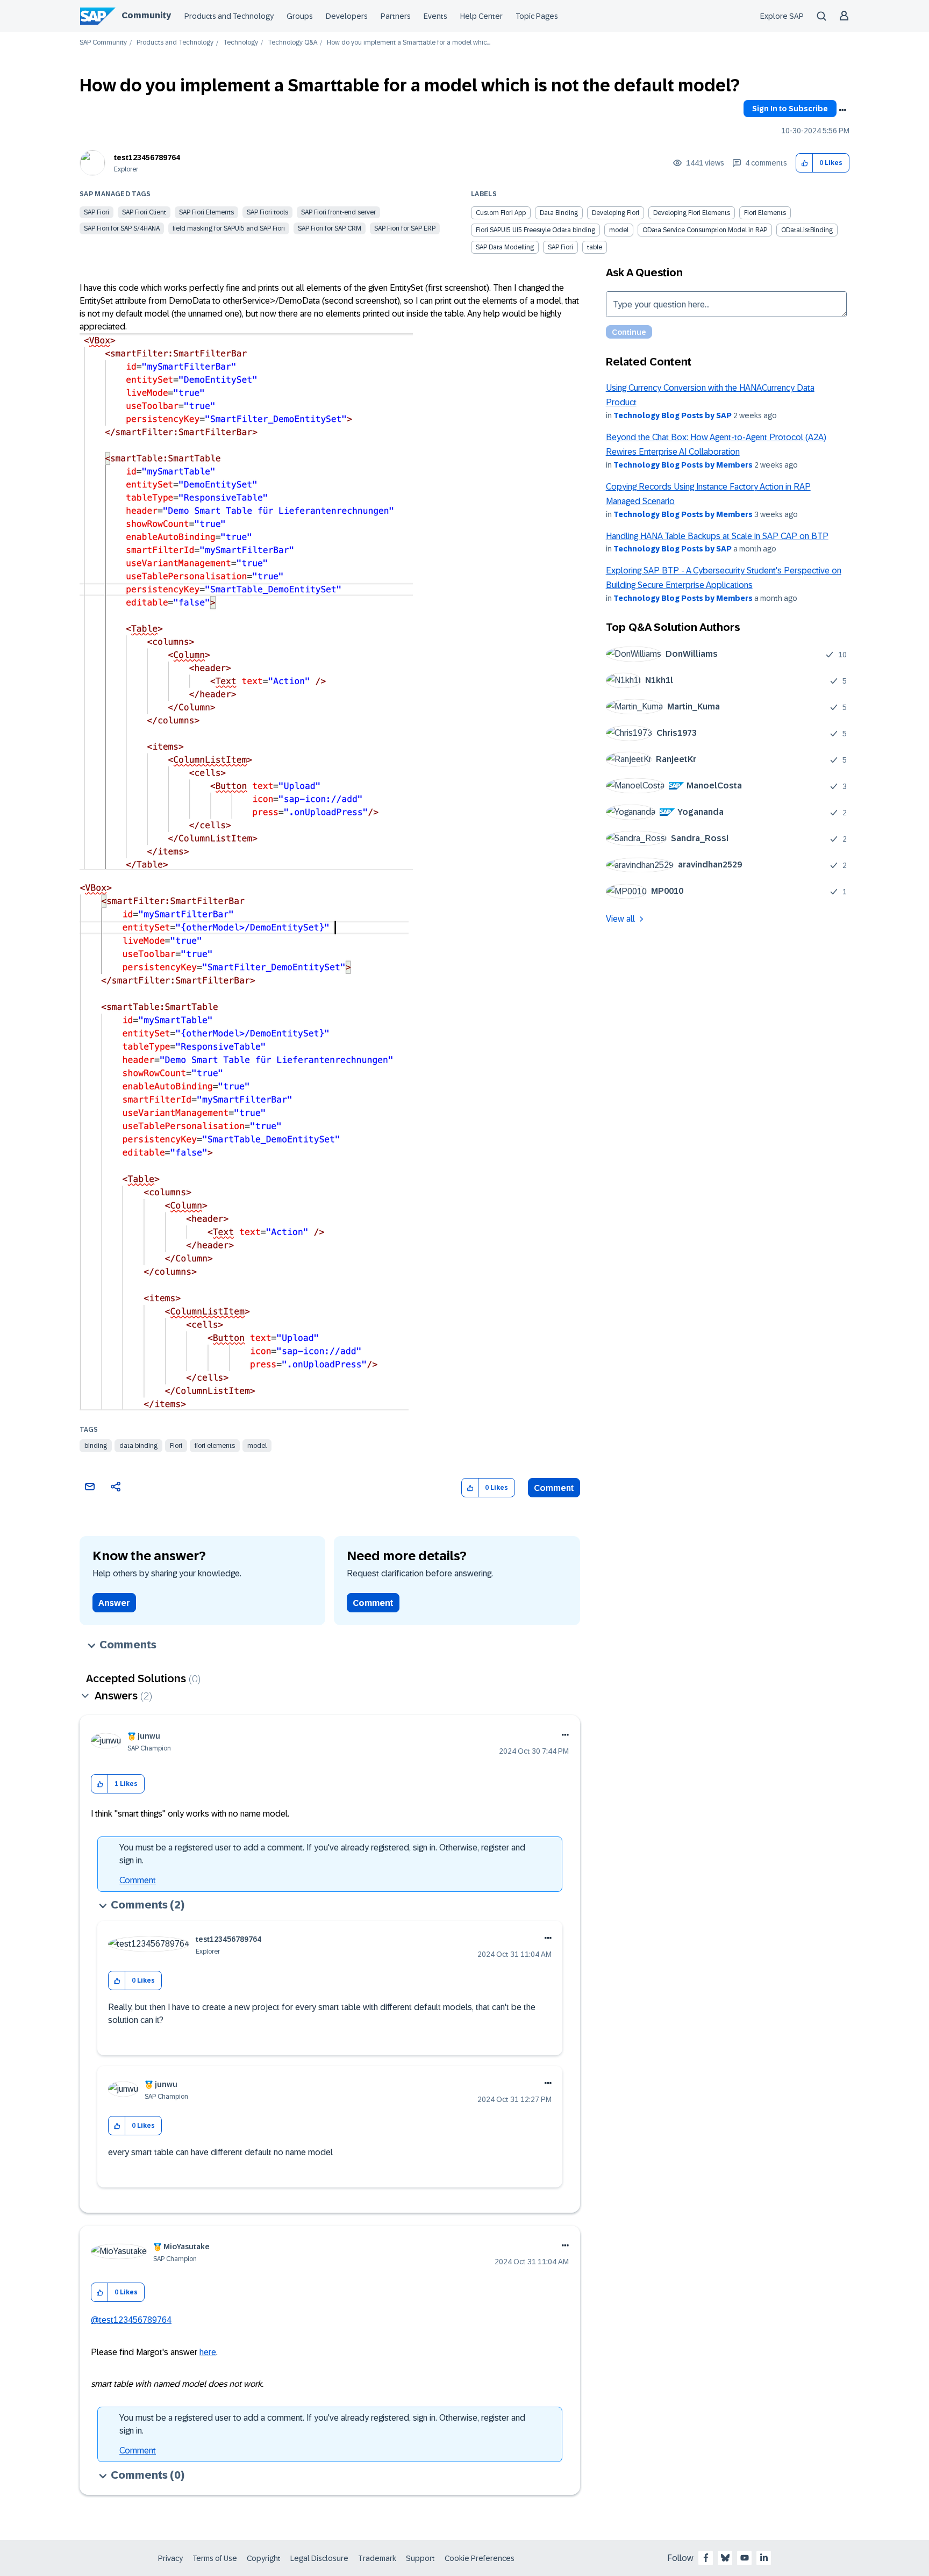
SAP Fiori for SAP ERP (405, 228)
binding (96, 1446)
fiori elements (215, 1446)
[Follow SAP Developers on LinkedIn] (764, 2558)
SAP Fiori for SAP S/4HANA (122, 228)
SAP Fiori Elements (206, 212)
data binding (138, 1446)
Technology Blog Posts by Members (683, 465)
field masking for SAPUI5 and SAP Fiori (229, 228)
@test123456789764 (131, 2320)
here (208, 2352)
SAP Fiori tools (267, 212)
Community (146, 15)
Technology (241, 43)
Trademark (377, 2558)
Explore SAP (782, 16)
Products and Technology (229, 16)
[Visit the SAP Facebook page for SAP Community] (706, 2558)
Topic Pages (537, 16)
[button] (805, 163)
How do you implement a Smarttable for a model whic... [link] (409, 43)
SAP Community (103, 43)
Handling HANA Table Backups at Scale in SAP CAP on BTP (717, 536)
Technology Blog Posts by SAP (673, 415)
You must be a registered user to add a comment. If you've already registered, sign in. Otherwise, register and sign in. (322, 1854)
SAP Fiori (97, 212)
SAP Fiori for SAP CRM (330, 228)
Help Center (481, 16)
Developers (347, 16)
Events (435, 16)
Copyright (264, 2558)
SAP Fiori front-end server (338, 212)
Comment (554, 1488)
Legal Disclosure (319, 2558)
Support (420, 2558)
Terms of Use (215, 2558)
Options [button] (842, 110)
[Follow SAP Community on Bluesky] (725, 2558)
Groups (300, 16)
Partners (396, 16)
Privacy (170, 2558)
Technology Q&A (292, 43)
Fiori (176, 1446)
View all (620, 919)
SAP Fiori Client (144, 212)
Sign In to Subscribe (790, 109)
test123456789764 (147, 157)
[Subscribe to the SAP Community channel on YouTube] (745, 2558)
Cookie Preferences (480, 2558)
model (257, 1446)
